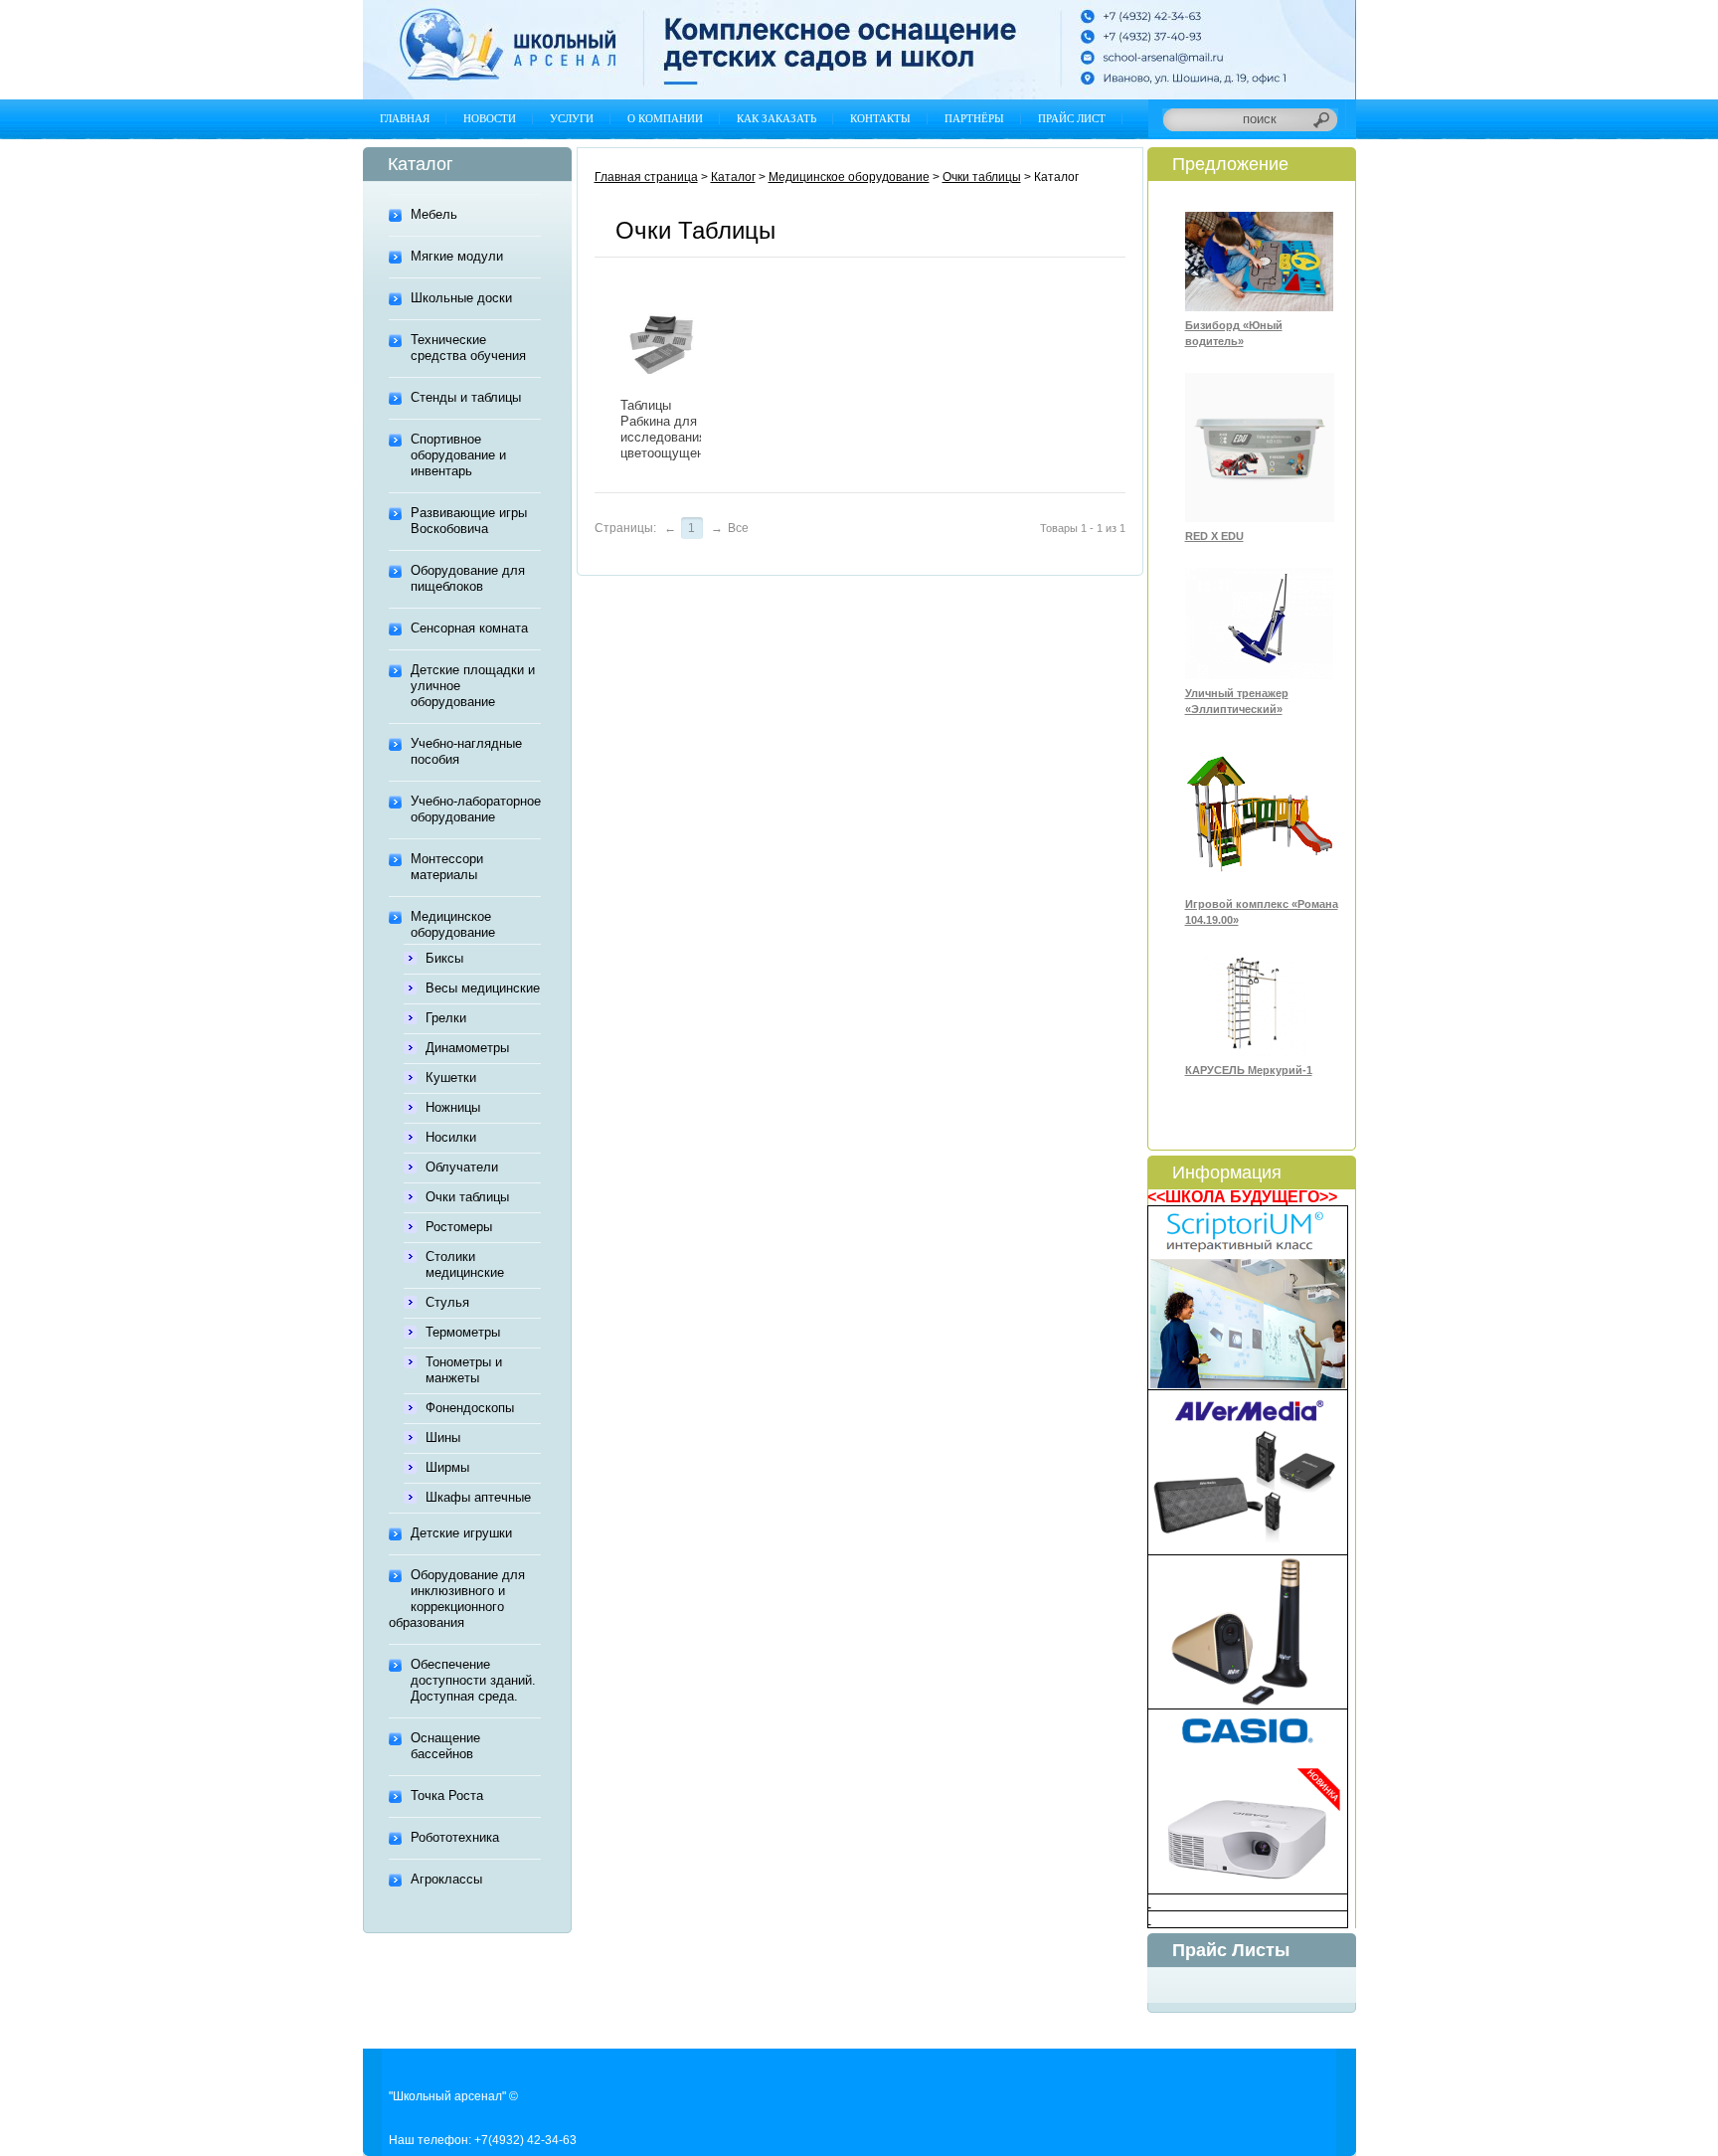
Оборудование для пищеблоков (468, 578)
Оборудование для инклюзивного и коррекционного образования (457, 1599)
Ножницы (453, 1107)
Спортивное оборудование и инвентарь (458, 455)
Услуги (572, 118)
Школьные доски (461, 298)
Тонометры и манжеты (464, 1370)
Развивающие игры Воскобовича (469, 521)
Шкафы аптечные (478, 1497)
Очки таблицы (467, 1197)
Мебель (434, 214)
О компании (665, 118)
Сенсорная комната (469, 628)
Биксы (444, 958)
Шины (443, 1437)
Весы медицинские (483, 988)
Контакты (880, 118)
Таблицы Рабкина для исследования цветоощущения (669, 429)
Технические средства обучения (468, 348)
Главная (405, 118)
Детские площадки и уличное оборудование (473, 686)
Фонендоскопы (470, 1408)
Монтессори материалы (447, 867)
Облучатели (462, 1167)
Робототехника (455, 1837)
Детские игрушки (461, 1533)
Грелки (446, 1018)
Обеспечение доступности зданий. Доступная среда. (473, 1680)
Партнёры (974, 118)
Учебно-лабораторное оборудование (476, 809)
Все (738, 528)
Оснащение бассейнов (445, 1746)
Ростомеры (459, 1227)
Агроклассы (446, 1879)
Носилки (451, 1137)
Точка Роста (447, 1796)
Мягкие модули (457, 256)
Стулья (447, 1302)
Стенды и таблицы (466, 397)
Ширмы (447, 1467)
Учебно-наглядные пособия (466, 751)
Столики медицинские (465, 1264)
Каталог (733, 177)
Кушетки (451, 1078)
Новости (490, 118)
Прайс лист (1072, 118)
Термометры (463, 1332)
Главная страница (646, 177)
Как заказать (776, 118)
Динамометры (467, 1048)
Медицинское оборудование (453, 924)
